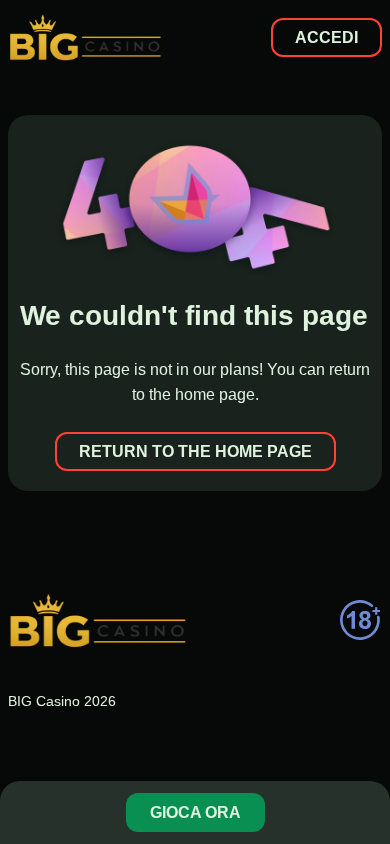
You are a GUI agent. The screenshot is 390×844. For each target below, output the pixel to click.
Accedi (326, 37)
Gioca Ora (195, 812)
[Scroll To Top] (364, 748)
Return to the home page (195, 451)
